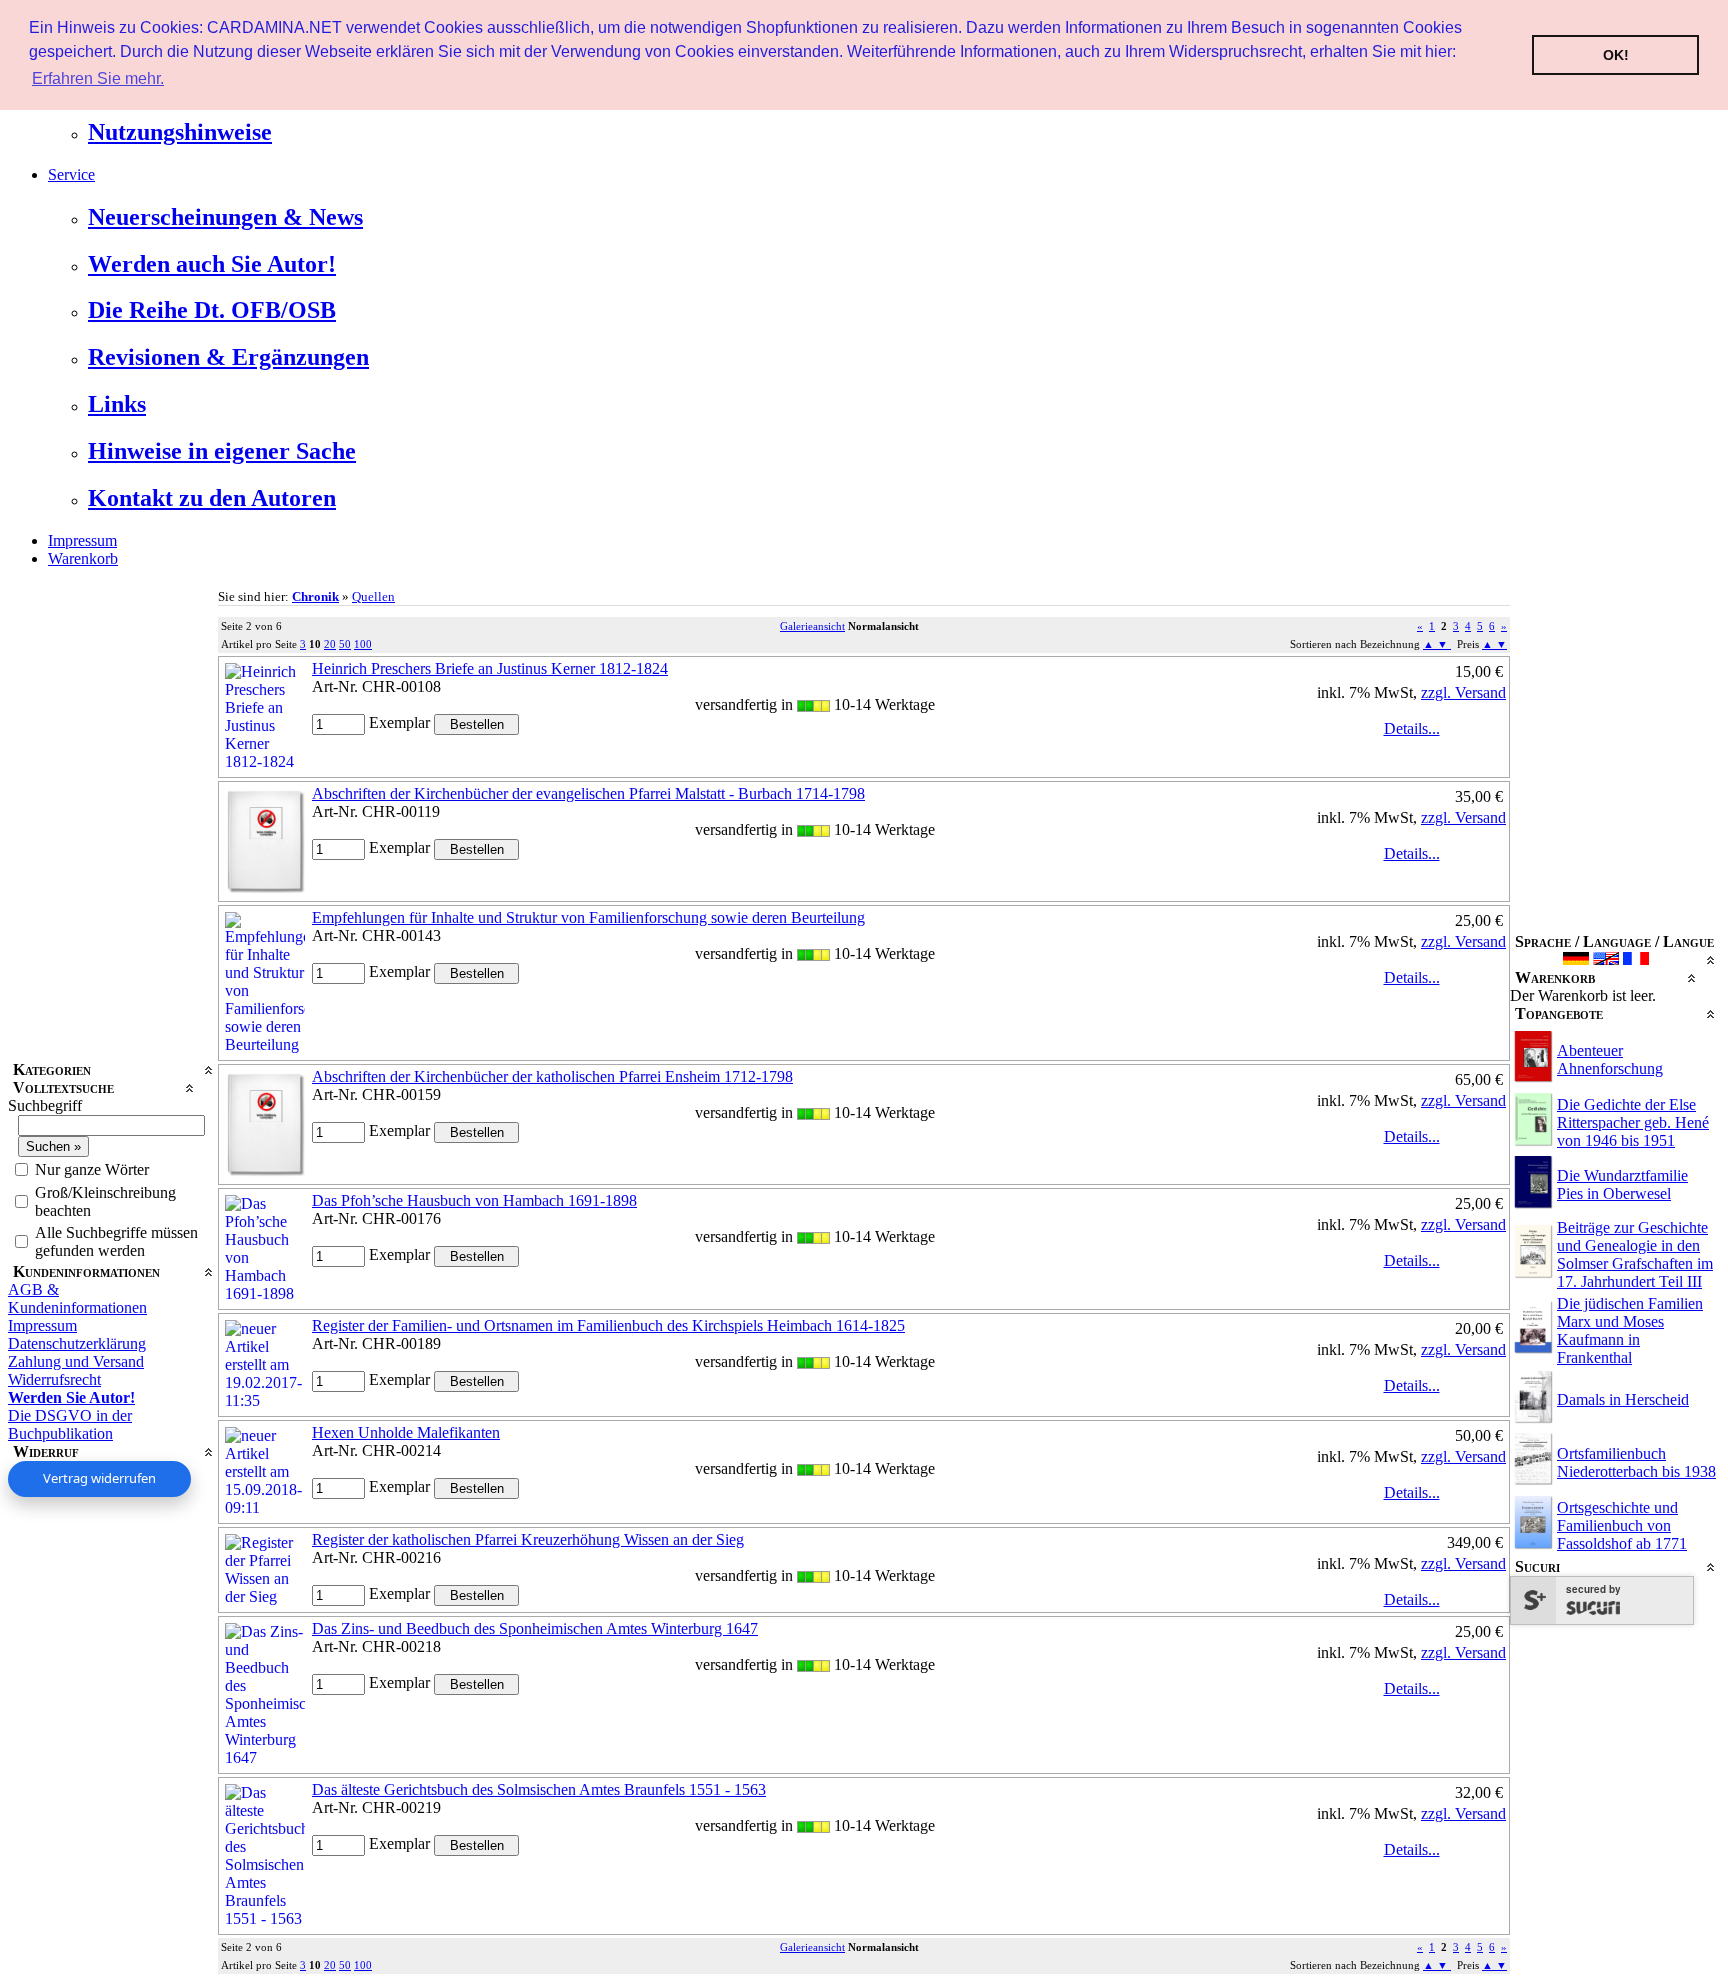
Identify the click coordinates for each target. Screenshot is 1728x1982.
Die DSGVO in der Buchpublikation (70, 1424)
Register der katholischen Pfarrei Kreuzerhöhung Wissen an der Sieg (528, 1539)
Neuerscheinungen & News (225, 217)
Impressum (82, 540)
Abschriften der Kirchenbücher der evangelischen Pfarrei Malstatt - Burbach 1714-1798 (588, 793)
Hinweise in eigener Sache (222, 451)
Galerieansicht (812, 626)
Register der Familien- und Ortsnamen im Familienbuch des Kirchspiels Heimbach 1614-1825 (608, 1325)
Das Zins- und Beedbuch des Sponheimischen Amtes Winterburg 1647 (535, 1628)
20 (330, 644)
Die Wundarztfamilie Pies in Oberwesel (1622, 1184)
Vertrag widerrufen (99, 1478)
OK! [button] (1616, 55)
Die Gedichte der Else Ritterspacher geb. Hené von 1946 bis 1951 (1633, 1122)
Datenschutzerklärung (77, 1343)
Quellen (373, 596)
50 (345, 644)
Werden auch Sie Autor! (212, 264)
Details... (1412, 728)
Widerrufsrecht (54, 1379)
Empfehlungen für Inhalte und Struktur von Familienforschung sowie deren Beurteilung (588, 917)
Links (117, 404)
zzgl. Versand (1463, 692)
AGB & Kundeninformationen (77, 1298)
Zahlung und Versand (76, 1361)
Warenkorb (83, 558)
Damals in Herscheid (1623, 1399)
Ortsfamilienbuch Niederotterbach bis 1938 (1636, 1462)
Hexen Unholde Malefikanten (406, 1432)
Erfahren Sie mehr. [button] (98, 78)
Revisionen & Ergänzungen (228, 357)
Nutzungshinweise (180, 132)
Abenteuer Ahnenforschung (1610, 1059)
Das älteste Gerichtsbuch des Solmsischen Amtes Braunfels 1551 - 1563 (539, 1789)
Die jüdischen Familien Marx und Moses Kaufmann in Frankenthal (1630, 1330)
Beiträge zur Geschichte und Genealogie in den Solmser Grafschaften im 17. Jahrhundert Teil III (1635, 1254)
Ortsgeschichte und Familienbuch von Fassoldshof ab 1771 (1622, 1525)
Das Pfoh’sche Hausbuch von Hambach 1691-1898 (474, 1200)
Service (71, 174)
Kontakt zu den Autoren (212, 498)
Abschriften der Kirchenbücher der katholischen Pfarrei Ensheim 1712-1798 (552, 1076)
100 (363, 644)
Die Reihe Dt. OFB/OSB (212, 310)
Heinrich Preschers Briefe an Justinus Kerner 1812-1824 (490, 668)
